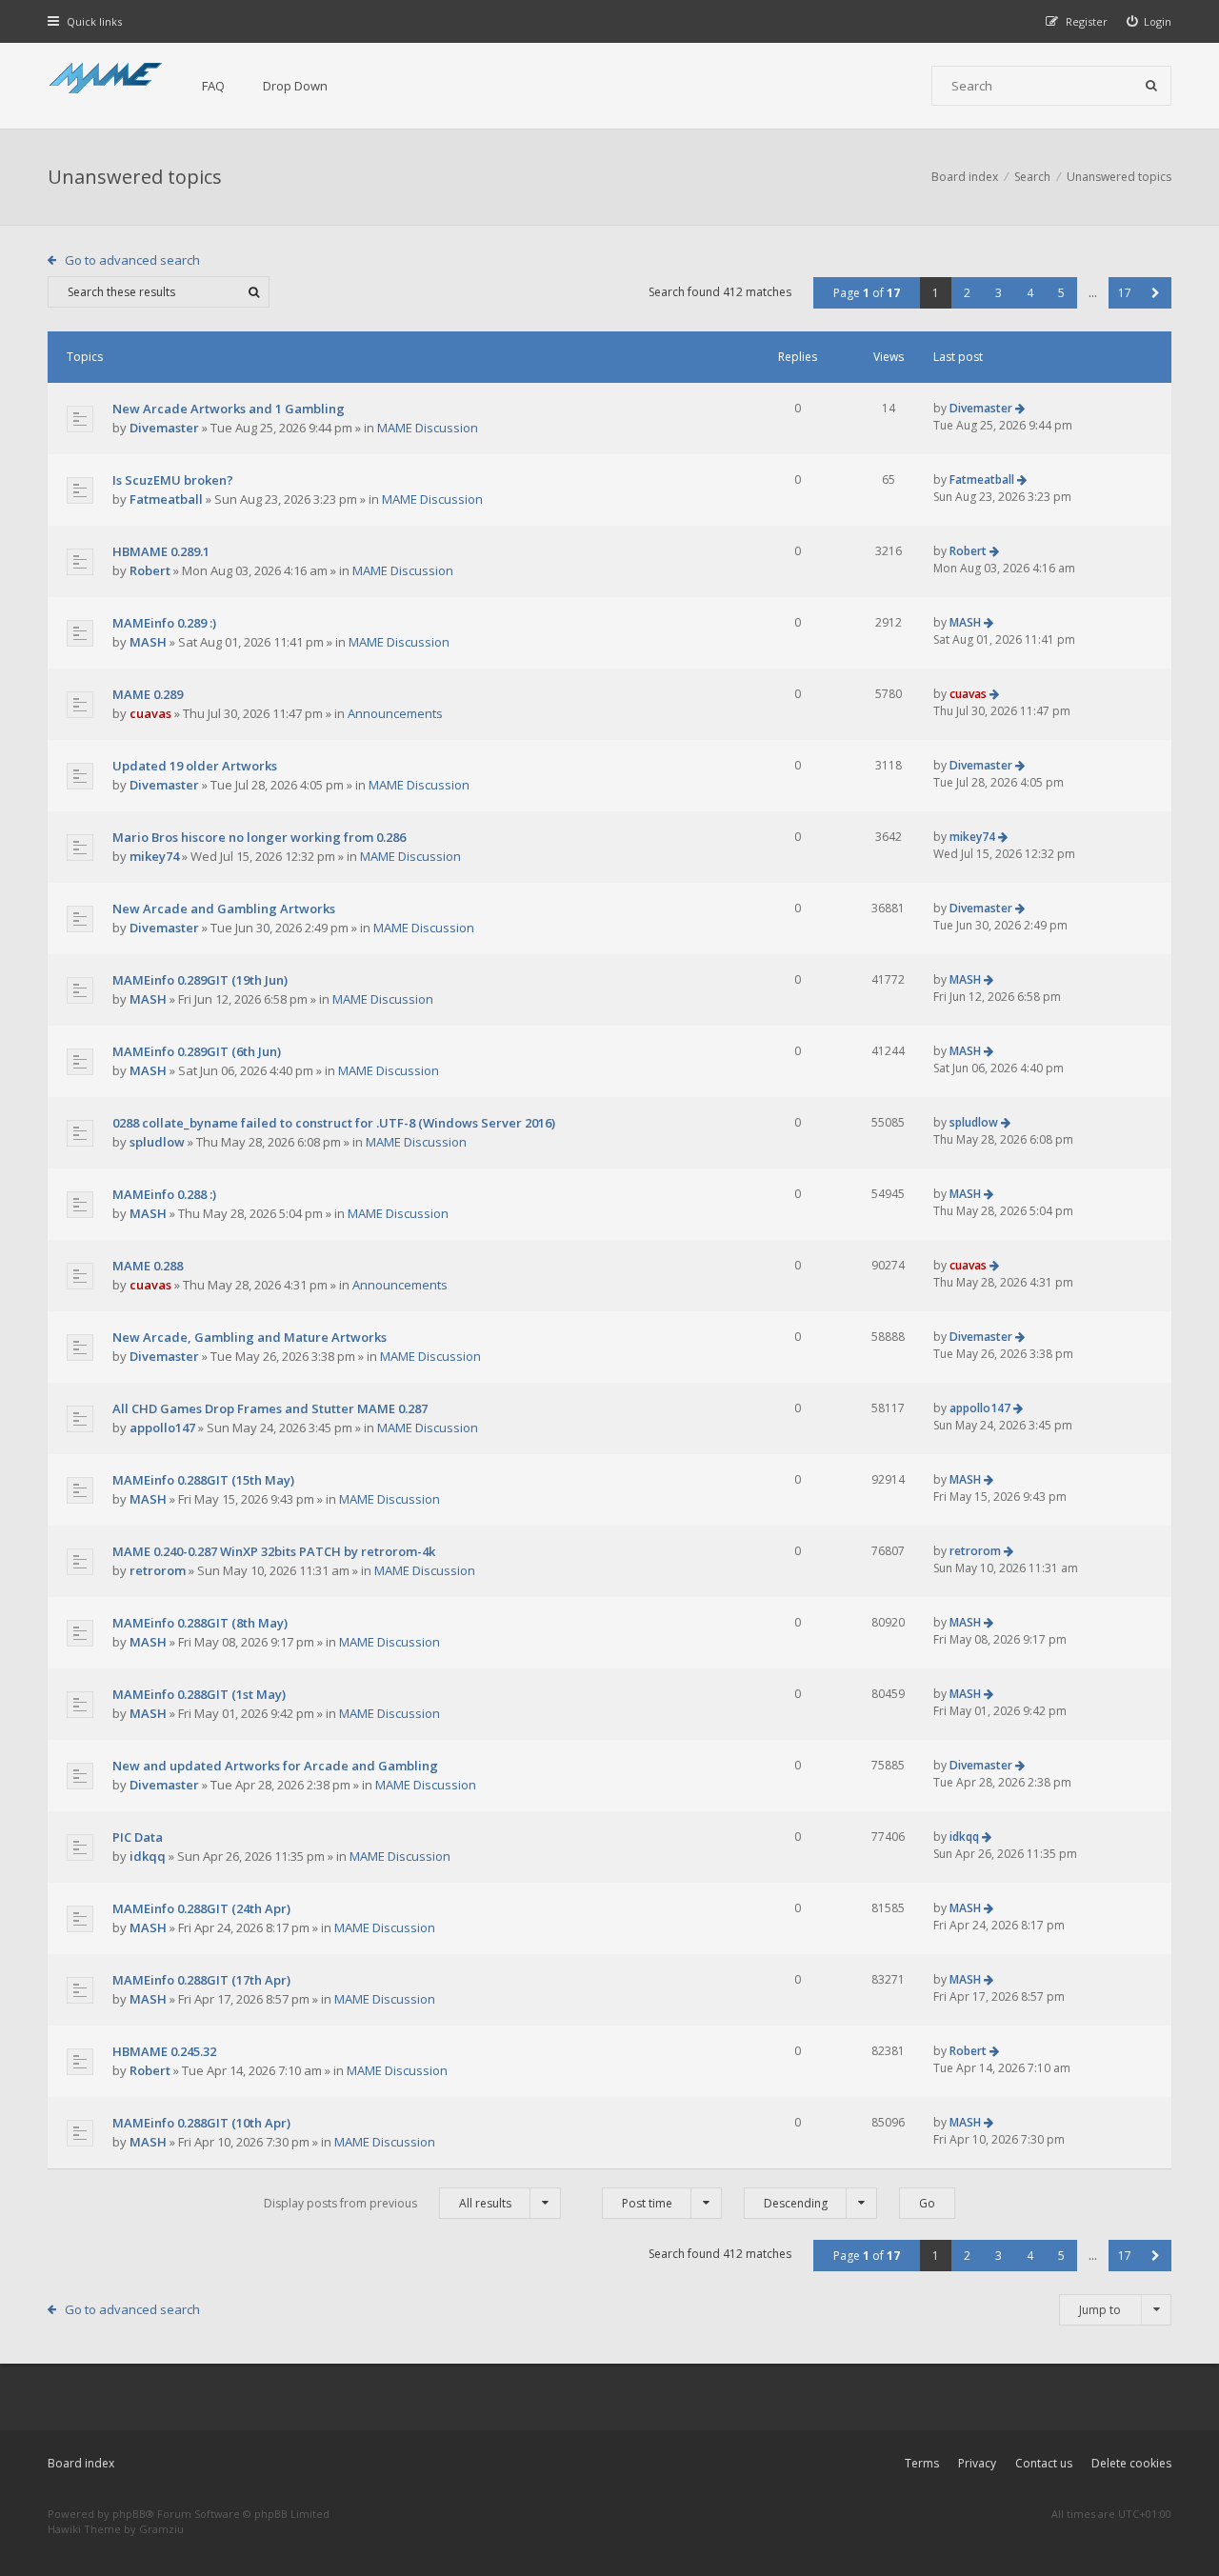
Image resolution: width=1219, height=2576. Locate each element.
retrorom (158, 1570)
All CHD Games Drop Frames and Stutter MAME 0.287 (270, 1408)
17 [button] (1125, 293)
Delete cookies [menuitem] (1131, 2463)
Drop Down (295, 86)
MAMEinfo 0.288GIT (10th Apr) (201, 2123)
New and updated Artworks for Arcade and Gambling (275, 1766)
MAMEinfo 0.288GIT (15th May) (203, 1480)
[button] (1156, 293)
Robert (150, 570)
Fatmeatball (166, 499)
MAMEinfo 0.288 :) (164, 1194)
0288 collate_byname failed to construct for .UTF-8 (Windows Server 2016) (334, 1123)
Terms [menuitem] (922, 2463)
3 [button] (999, 293)
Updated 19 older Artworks (195, 766)
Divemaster (164, 428)
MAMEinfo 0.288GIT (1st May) (199, 1694)
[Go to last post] (1020, 408)
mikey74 (154, 856)
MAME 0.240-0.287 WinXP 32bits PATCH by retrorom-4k (274, 1551)
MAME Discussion (428, 428)
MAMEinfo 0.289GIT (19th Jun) (200, 980)
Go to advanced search (132, 260)
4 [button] (1030, 293)
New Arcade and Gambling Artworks (224, 909)
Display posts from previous (388, 2203)
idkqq (148, 1856)
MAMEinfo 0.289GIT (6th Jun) (197, 1051)
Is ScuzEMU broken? (173, 480)
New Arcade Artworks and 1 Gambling (229, 409)
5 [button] (1061, 293)
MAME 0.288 (148, 1266)
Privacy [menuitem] (977, 2463)
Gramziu (161, 2529)
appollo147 (162, 1428)
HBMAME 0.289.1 (161, 551)
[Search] (1151, 86)
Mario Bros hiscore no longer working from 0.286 (259, 837)
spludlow (157, 1142)
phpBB (129, 2514)
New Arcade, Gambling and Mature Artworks (250, 1337)
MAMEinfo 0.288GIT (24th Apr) (201, 1908)
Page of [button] (867, 293)
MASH (148, 642)
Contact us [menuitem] (1044, 2463)
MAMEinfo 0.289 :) (164, 623)
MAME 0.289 (148, 694)
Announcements (395, 713)
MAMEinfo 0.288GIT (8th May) (200, 1623)
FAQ (213, 86)
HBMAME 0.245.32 (164, 2051)
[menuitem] (1149, 21)
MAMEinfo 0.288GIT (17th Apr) (201, 1980)
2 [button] (967, 293)
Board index (81, 2463)
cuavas (150, 713)
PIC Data (138, 1837)
